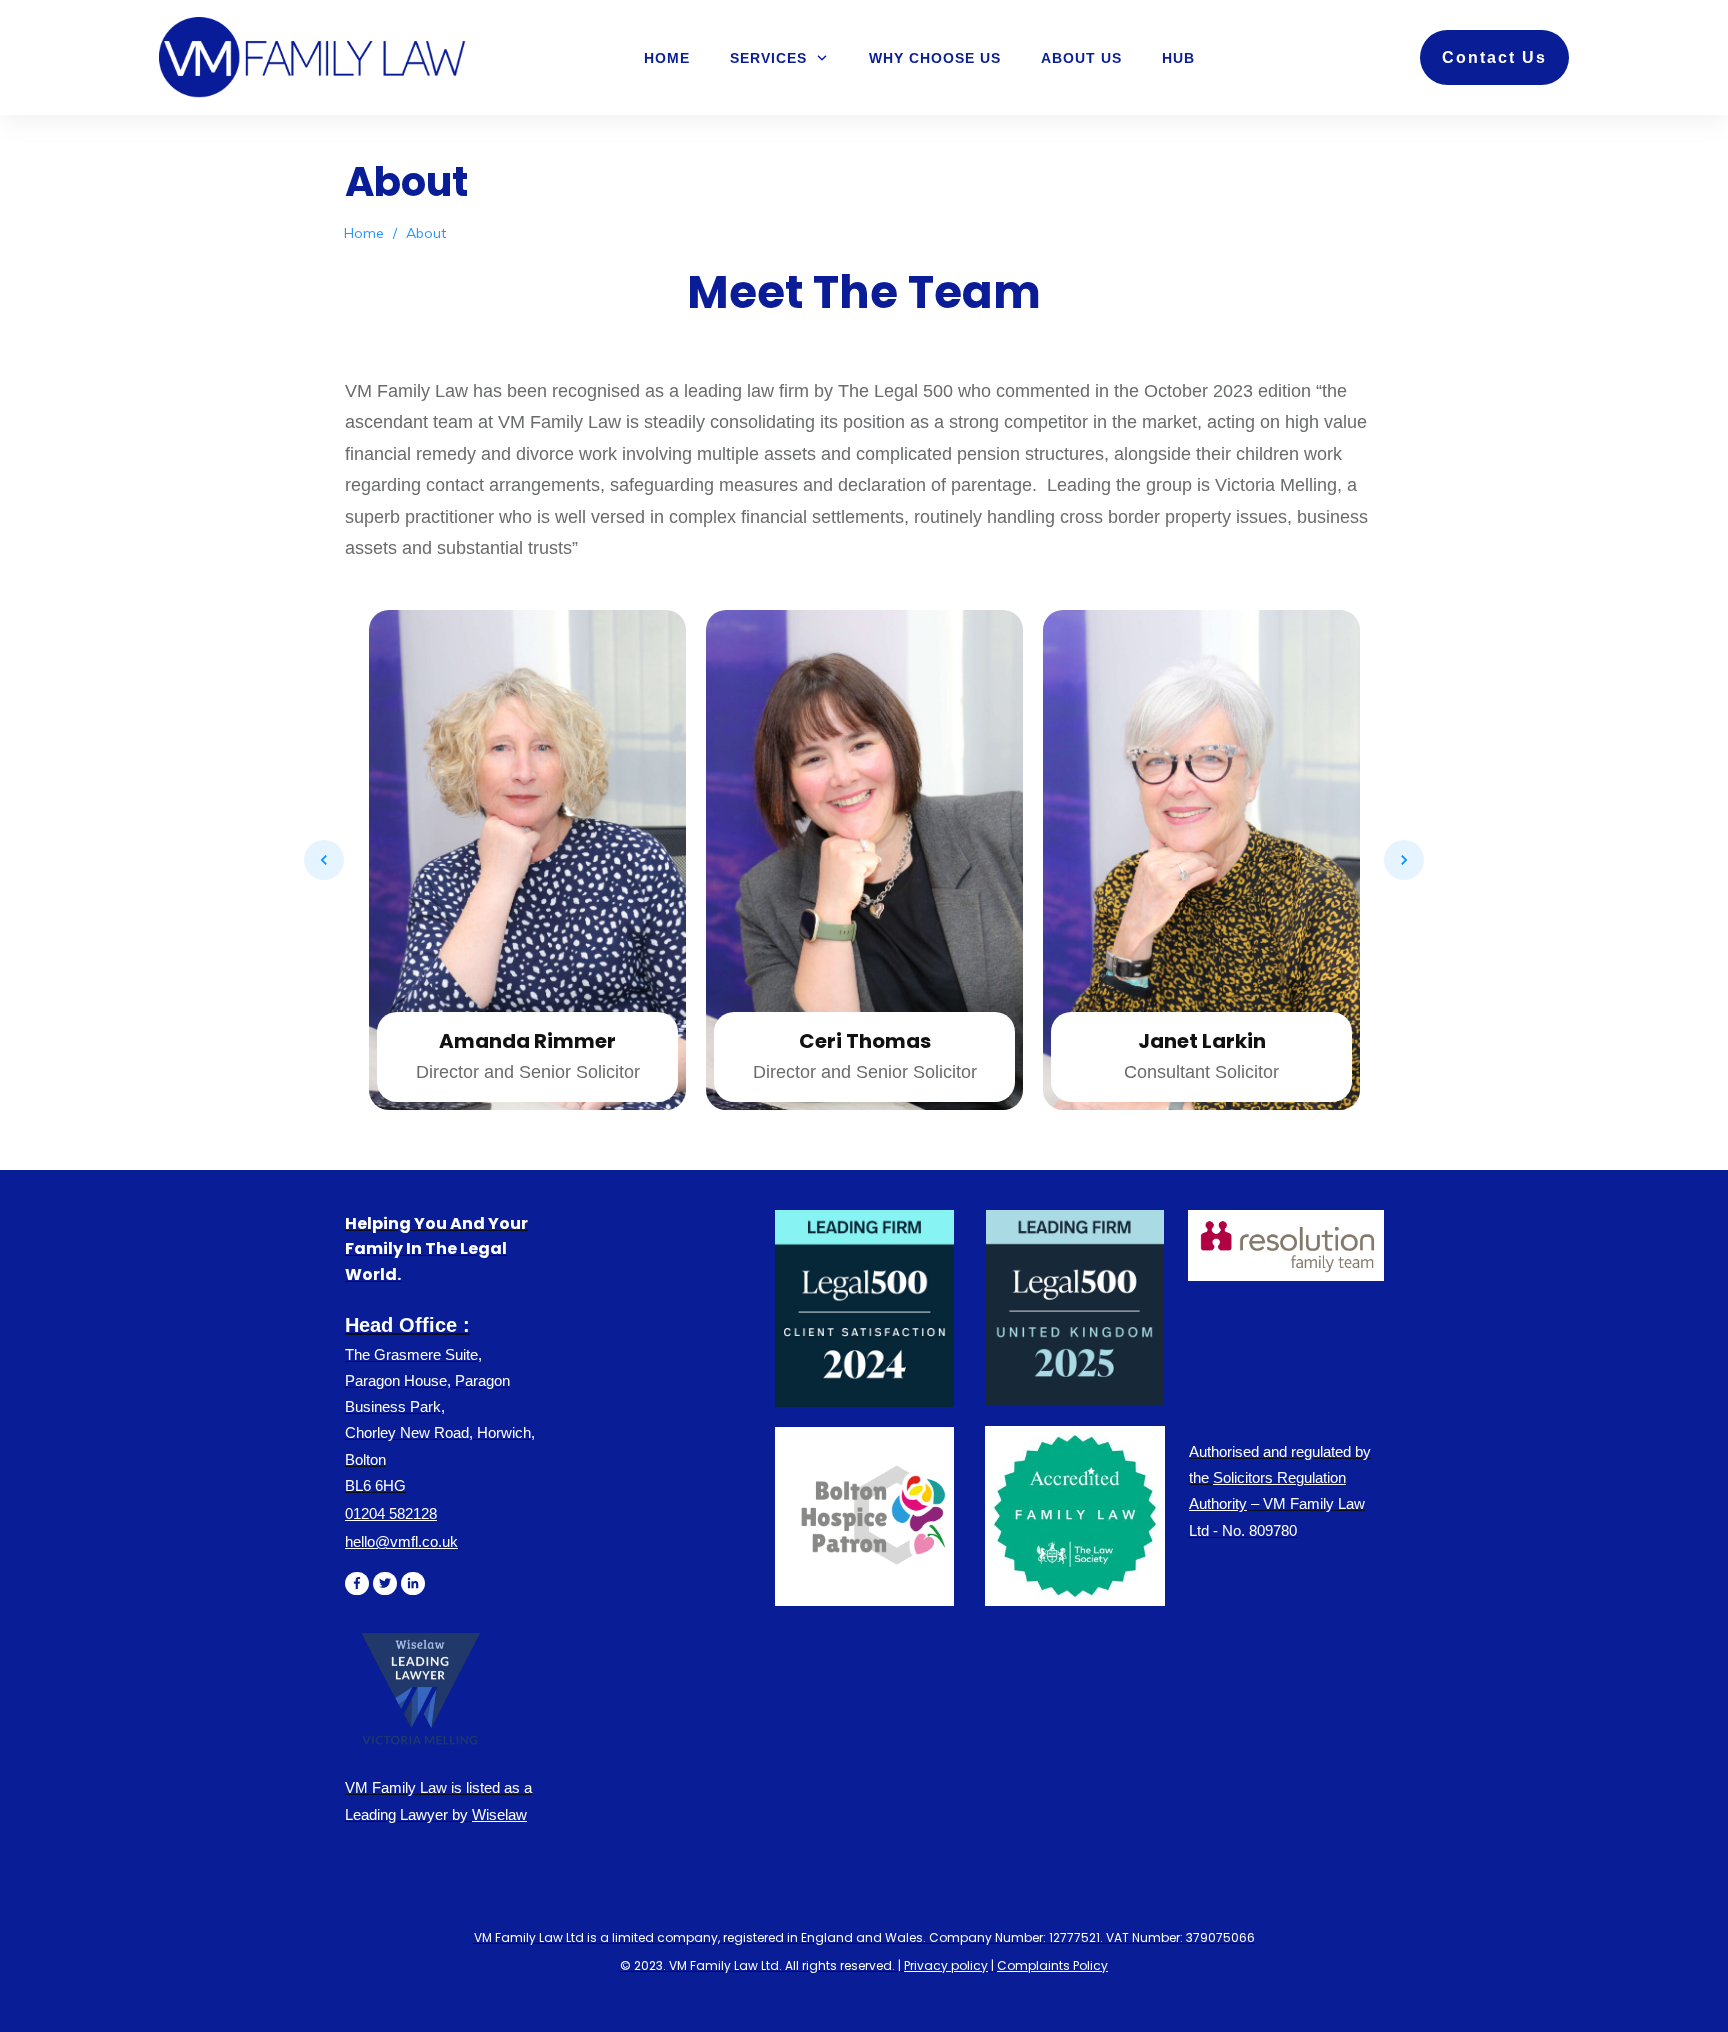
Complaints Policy (1052, 1965)
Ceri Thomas (528, 1041)
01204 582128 (391, 1513)
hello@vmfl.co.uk (401, 1541)
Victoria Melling (1202, 1023)
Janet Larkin (865, 1041)
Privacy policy (946, 1965)
